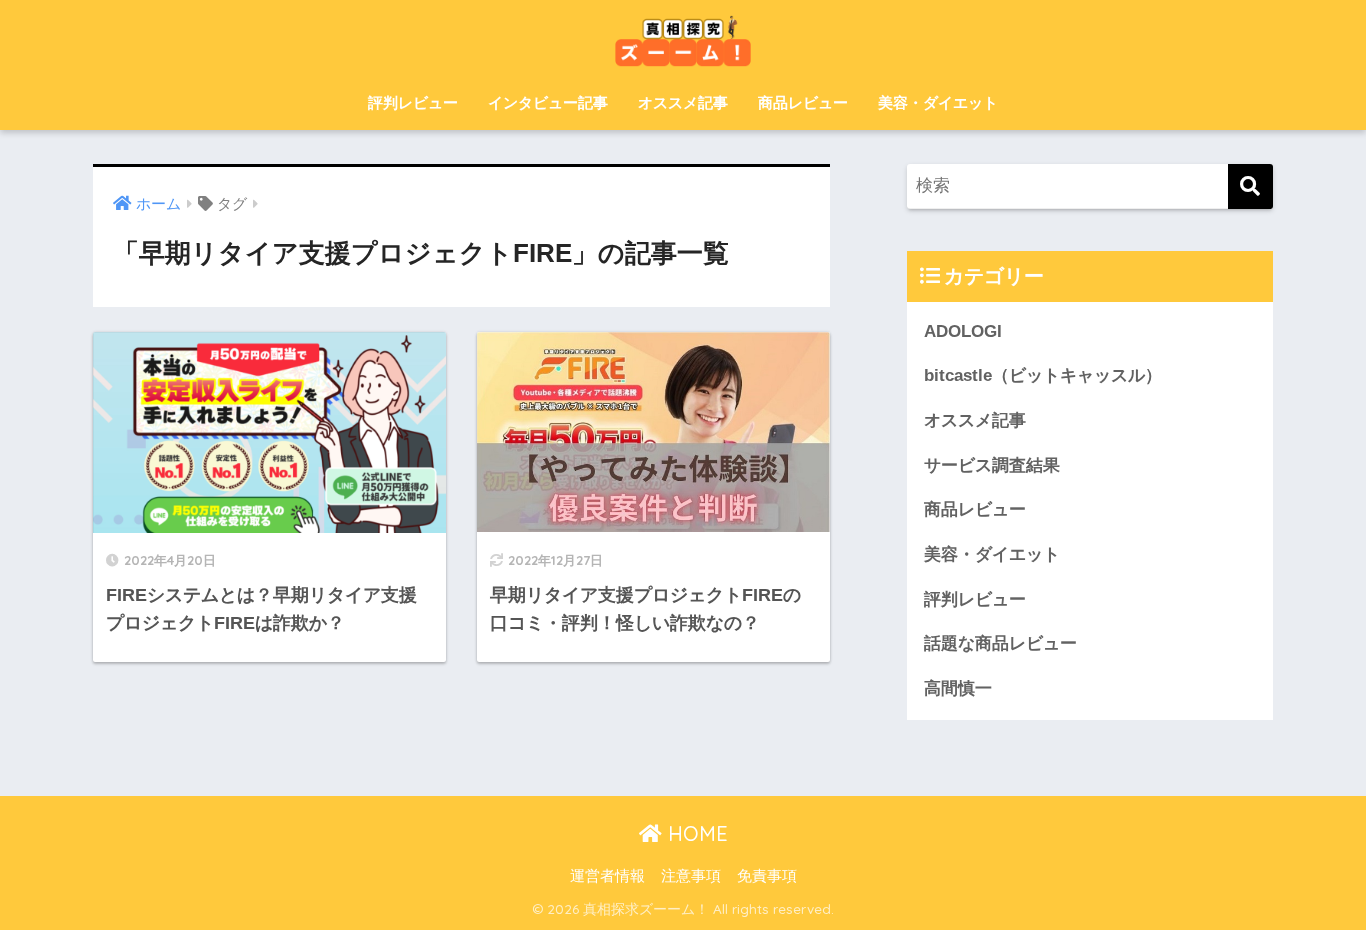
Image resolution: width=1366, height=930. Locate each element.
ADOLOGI (963, 331)
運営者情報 (607, 876)
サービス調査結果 (992, 465)
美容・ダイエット (938, 102)
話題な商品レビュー (1000, 643)
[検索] (1250, 186)
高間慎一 (958, 688)
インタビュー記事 (548, 102)
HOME (695, 833)
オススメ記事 (683, 102)
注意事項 (691, 876)
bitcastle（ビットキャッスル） (1043, 375)
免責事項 (767, 876)
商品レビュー (803, 102)
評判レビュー (413, 102)
